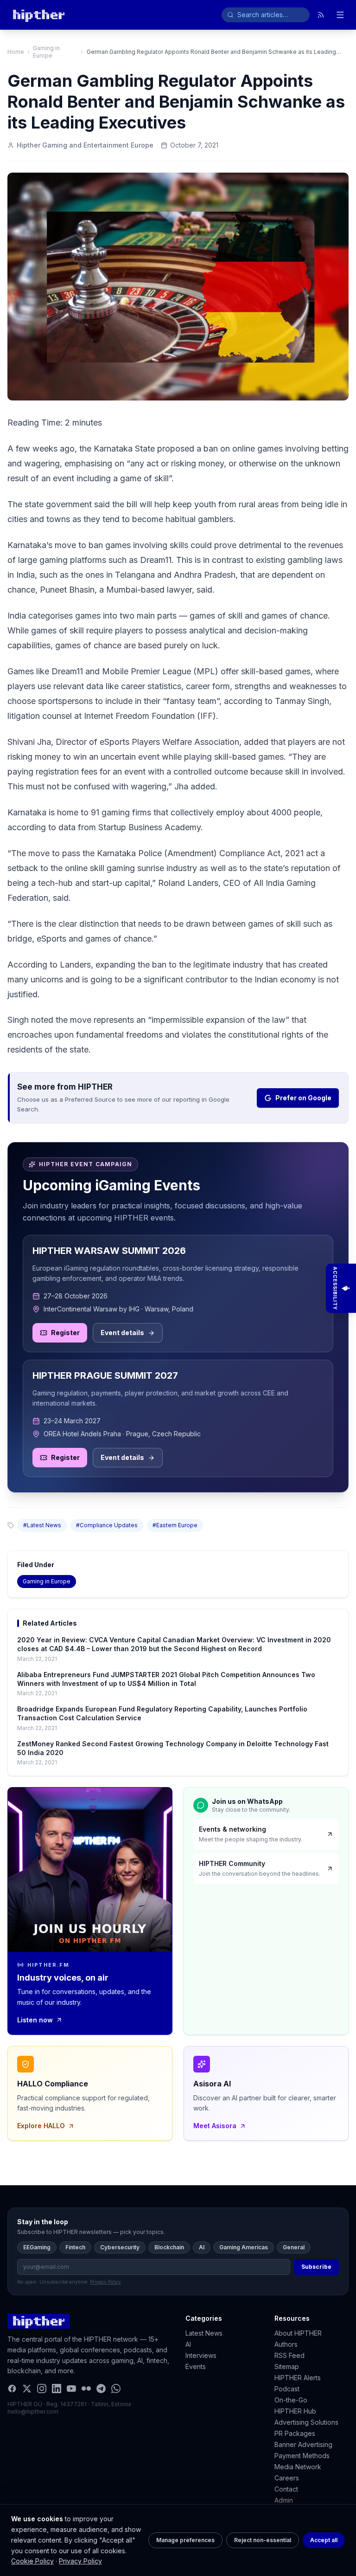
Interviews (201, 2355)
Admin (284, 2500)
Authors (286, 2344)
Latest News (204, 2333)
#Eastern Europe (175, 1525)
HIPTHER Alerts (298, 2378)
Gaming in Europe (46, 52)
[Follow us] (321, 15)
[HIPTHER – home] (39, 15)
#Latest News (42, 1525)
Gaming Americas (244, 2247)
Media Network (298, 2467)
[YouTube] (71, 2389)
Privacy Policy (80, 2561)
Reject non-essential (263, 2540)
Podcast (287, 2389)
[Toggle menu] (340, 15)
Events (196, 2366)
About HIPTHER (298, 2333)
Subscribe (316, 2267)
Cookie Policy (32, 2561)
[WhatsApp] (116, 2389)
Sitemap (287, 2366)
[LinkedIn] (57, 2389)
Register (65, 1333)
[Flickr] (86, 2389)
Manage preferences (185, 2540)
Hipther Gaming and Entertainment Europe (85, 145)
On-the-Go (291, 2400)
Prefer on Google (303, 1098)
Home (16, 52)
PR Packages (295, 2433)
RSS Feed (289, 2355)
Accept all (324, 2540)
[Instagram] (42, 2389)
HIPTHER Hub (295, 2411)
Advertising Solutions (306, 2422)
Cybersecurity (120, 2247)
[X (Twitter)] (27, 2389)
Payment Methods (302, 2456)
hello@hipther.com (33, 2411)
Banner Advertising (303, 2444)
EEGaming (37, 2247)
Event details (122, 1333)
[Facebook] (12, 2389)
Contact (286, 2489)
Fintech (75, 2247)
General (294, 2247)
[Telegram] (101, 2389)
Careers (287, 2478)
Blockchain (169, 2247)
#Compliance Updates (107, 1525)
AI (202, 2247)
